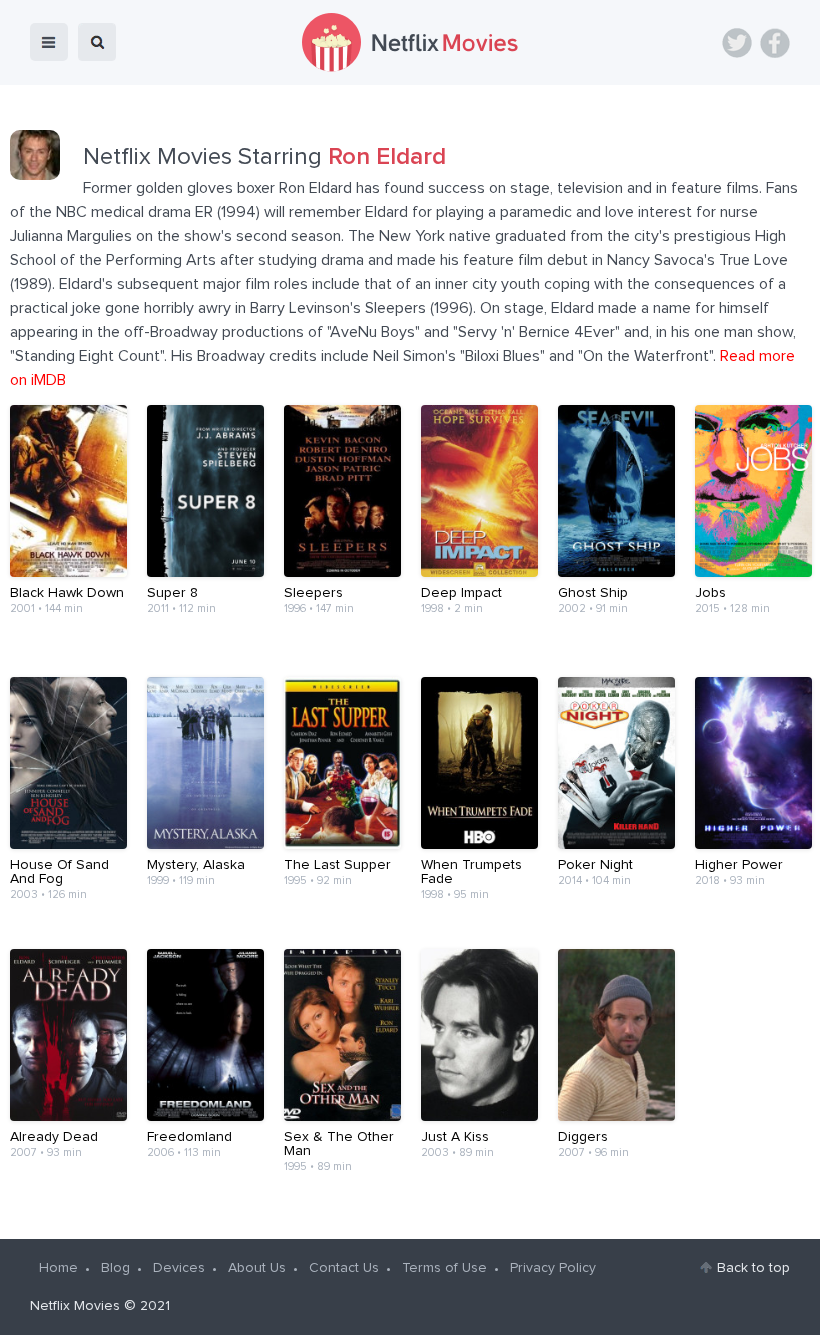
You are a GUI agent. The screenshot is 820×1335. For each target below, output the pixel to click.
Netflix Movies (75, 1306)
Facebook (775, 43)
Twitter (737, 43)
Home (58, 1268)
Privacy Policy (553, 1268)
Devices (179, 1268)
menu (49, 42)
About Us (257, 1268)
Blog (115, 1268)
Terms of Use (444, 1268)
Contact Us (344, 1268)
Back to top (753, 1268)
